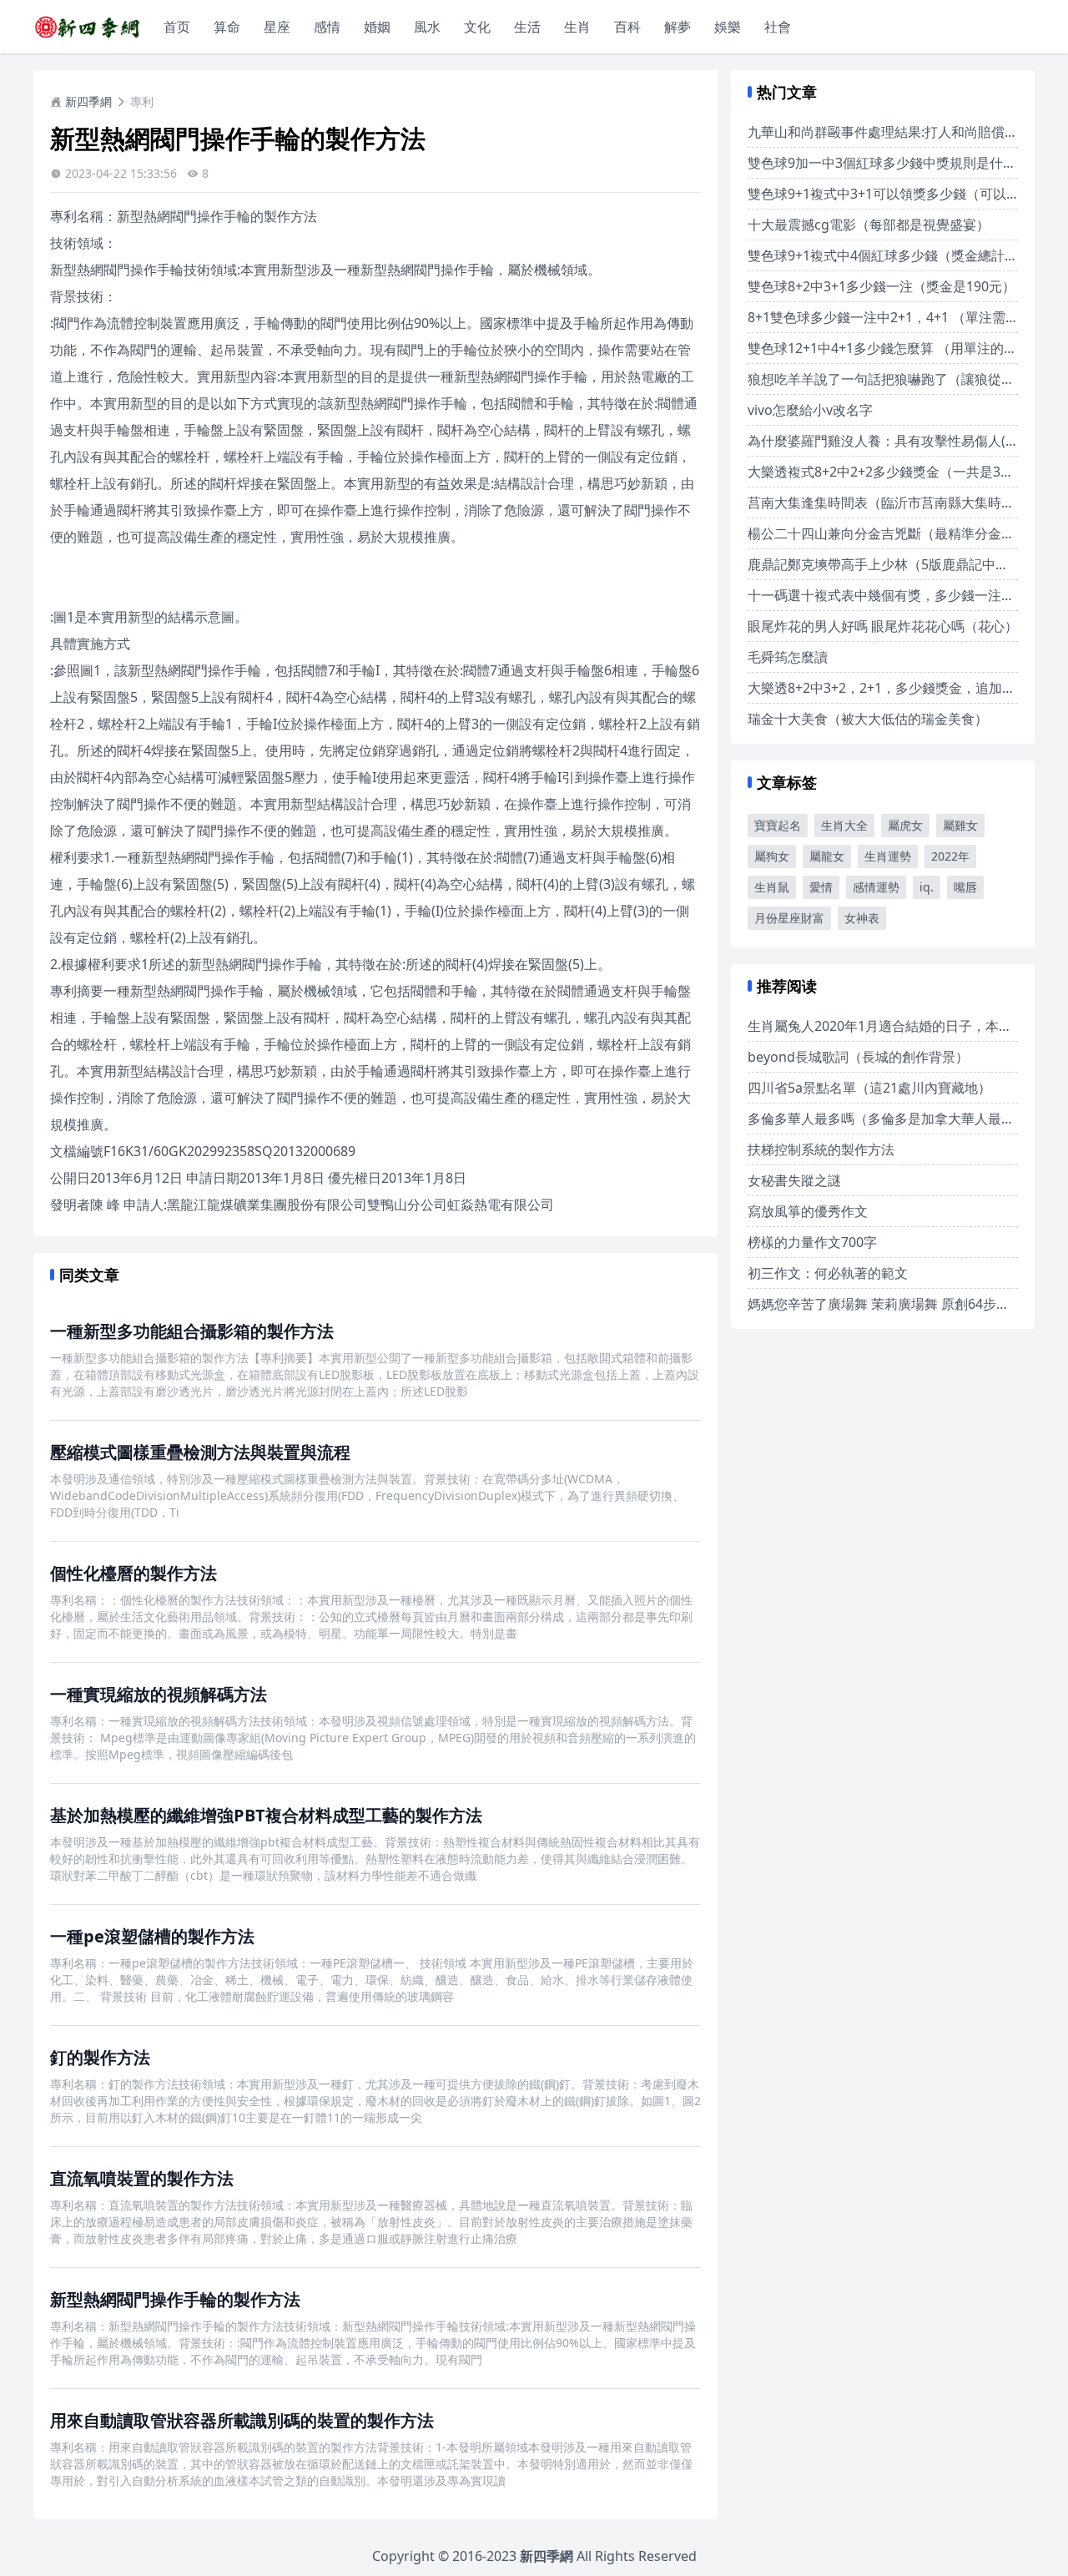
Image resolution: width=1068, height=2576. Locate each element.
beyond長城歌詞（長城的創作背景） (858, 1057)
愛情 (821, 887)
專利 (142, 101)
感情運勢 (876, 887)
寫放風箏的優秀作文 (808, 1211)
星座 (277, 27)
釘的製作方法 (100, 2057)
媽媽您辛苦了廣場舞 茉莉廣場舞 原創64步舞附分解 (899, 1304)
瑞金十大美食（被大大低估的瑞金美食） (868, 719)
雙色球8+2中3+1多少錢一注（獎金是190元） (882, 286)
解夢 (678, 27)
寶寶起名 (778, 825)
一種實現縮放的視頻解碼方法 (159, 1694)
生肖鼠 (772, 887)
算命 (227, 27)
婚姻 (377, 27)
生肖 (577, 27)
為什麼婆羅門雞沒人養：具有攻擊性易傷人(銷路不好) (905, 441)
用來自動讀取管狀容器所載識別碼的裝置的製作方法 (242, 2420)
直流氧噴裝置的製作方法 (142, 2178)
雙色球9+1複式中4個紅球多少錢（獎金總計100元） (901, 255)
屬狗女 (772, 856)
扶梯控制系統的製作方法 (821, 1149)
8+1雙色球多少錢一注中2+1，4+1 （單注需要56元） (904, 317)
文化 (477, 27)
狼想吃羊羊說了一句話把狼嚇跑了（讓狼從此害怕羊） (908, 379)
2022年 (950, 856)
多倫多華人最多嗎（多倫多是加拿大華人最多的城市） (908, 1119)
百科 (627, 27)
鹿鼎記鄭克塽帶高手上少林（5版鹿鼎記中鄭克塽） (898, 564)
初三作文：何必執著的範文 (828, 1273)
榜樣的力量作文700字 (812, 1242)
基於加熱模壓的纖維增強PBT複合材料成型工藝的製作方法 (266, 1815)
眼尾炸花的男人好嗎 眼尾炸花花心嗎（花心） (883, 626)
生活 (527, 27)
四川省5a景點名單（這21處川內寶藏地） (869, 1088)
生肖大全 (844, 825)
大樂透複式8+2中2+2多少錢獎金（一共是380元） (895, 472)
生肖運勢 (888, 856)
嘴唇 (965, 887)
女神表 (862, 918)
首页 (177, 27)
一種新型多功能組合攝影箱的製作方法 (192, 1331)
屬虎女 (905, 825)
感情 (327, 27)
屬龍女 (827, 856)
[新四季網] (87, 27)
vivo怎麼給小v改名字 (810, 410)
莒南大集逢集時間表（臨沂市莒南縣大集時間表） (894, 503)
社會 (778, 27)
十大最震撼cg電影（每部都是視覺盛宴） (869, 225)
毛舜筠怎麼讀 (788, 657)
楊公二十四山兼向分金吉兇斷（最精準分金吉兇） (894, 533)
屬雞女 (960, 825)
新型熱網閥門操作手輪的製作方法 (175, 2299)
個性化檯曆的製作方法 (133, 1573)
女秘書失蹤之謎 (794, 1180)
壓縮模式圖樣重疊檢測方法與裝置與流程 (200, 1452)
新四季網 (88, 101)
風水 (427, 27)
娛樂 (728, 27)
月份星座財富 (789, 918)
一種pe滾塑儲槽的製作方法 (152, 1936)
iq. (927, 887)
